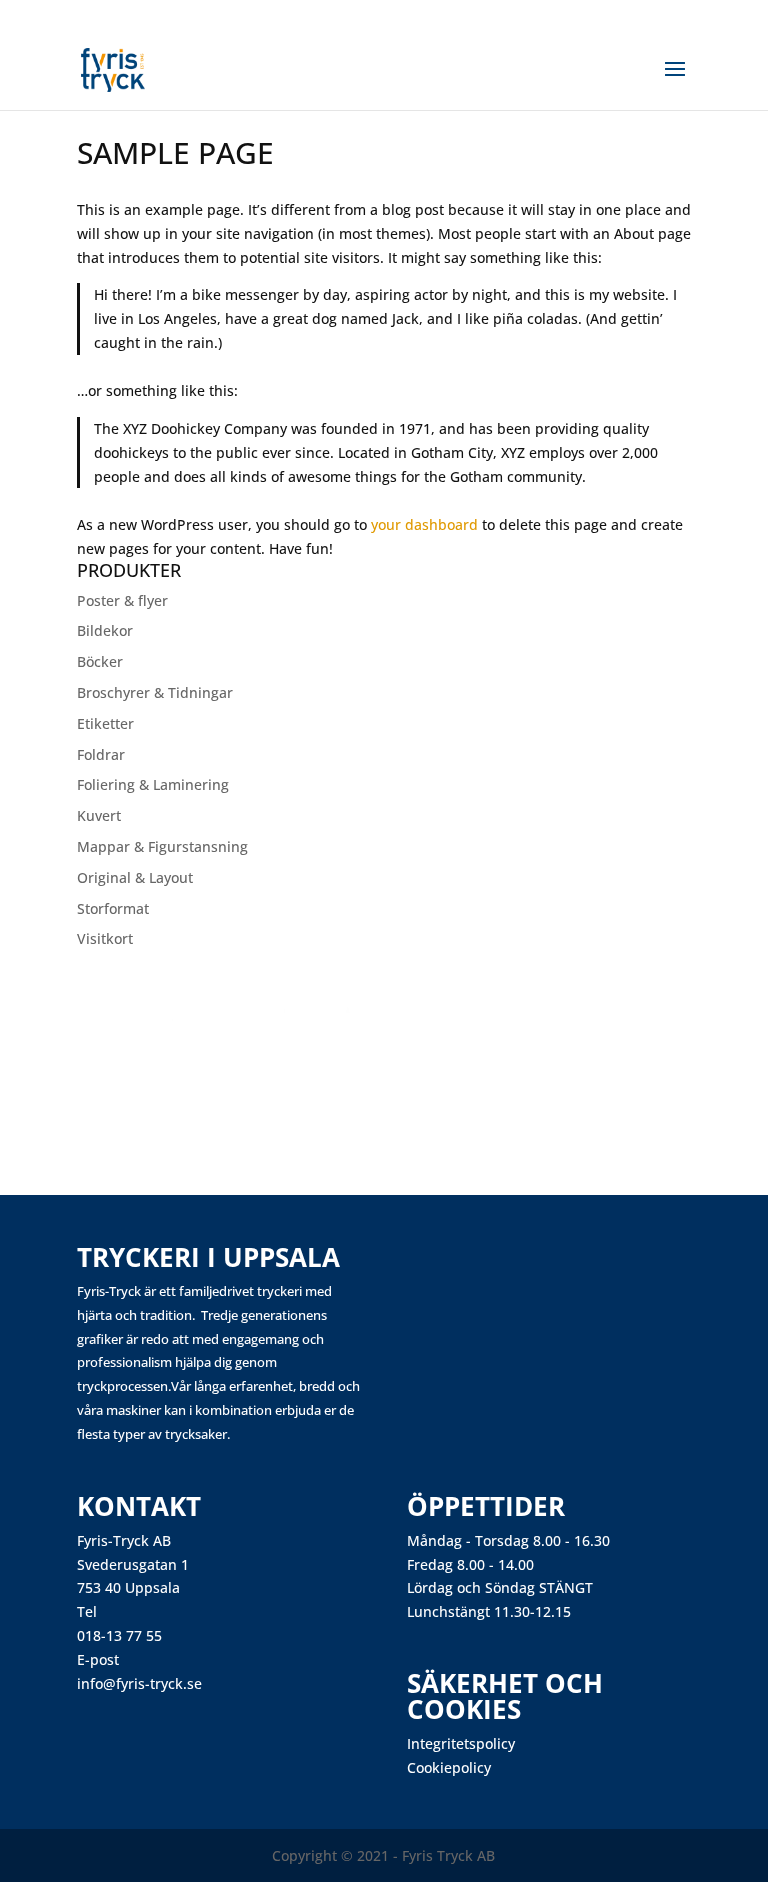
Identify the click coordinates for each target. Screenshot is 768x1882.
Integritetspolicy (461, 1743)
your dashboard (424, 524)
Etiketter (105, 723)
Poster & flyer (122, 600)
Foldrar (101, 754)
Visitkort (105, 938)
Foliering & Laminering (153, 784)
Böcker (100, 661)
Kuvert (99, 815)
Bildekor (105, 630)
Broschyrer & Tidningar (155, 692)
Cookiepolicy (449, 1767)
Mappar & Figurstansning (162, 846)
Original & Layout (135, 877)
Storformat (113, 908)
